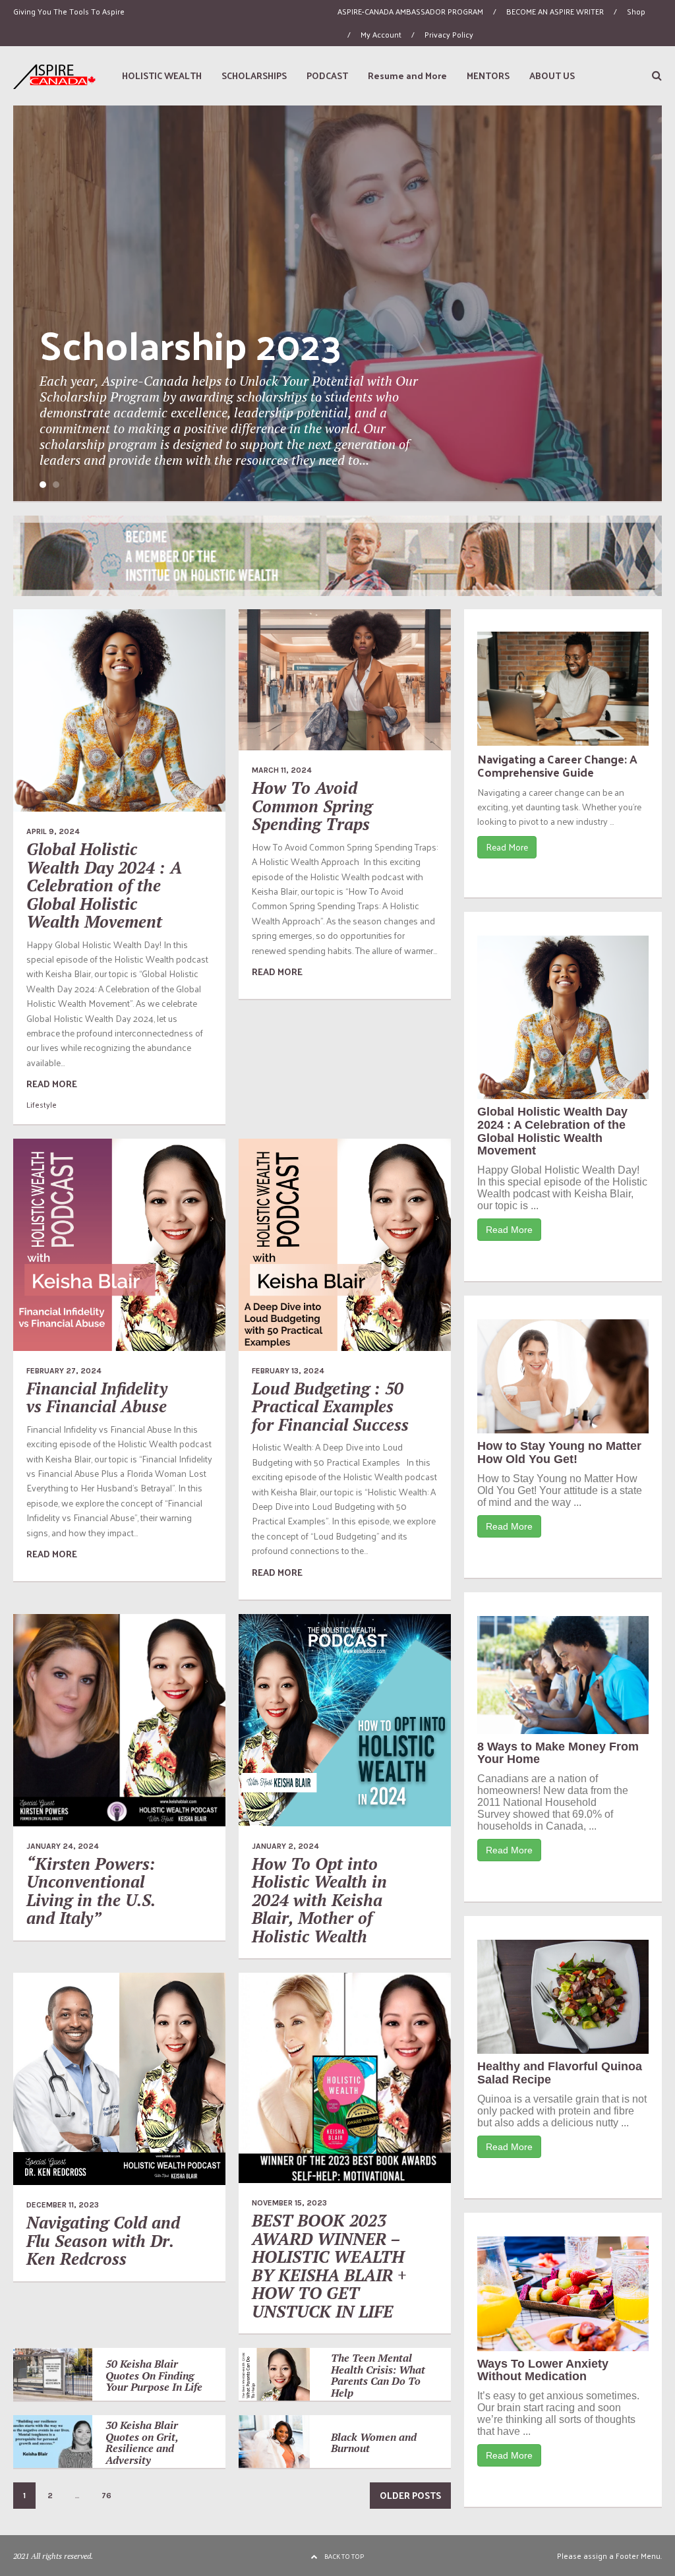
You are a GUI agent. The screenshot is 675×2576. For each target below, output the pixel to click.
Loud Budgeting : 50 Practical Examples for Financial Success (330, 1406)
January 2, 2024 (285, 1846)
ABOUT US (552, 75)
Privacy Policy (449, 34)
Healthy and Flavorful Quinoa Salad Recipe (560, 2073)
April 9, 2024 (53, 831)
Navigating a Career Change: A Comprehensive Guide (557, 765)
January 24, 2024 (63, 1846)
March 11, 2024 (282, 770)
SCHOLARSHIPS (254, 75)
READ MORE (52, 1084)
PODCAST (327, 75)
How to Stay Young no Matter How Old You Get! (559, 1453)
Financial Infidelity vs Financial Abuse (97, 1397)
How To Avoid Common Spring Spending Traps (312, 806)
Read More (507, 847)
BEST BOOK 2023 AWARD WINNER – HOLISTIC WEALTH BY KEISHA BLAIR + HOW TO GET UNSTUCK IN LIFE (329, 2266)
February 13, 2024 (288, 1371)
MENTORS (488, 75)
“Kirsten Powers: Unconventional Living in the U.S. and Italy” (91, 1891)
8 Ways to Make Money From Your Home (558, 1753)
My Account (381, 34)
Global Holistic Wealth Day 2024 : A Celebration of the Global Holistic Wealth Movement (104, 885)
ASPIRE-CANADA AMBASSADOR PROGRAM (410, 11)
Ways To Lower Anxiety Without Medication (543, 2370)
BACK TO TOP (344, 2556)
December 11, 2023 (63, 2205)
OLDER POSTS (410, 2495)
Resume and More (407, 75)
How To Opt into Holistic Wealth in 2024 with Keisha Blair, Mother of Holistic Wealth (319, 1900)
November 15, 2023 (289, 2203)
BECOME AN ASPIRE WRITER (555, 11)
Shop (636, 11)
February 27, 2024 (64, 1371)
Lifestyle (42, 1104)
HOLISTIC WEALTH (162, 75)
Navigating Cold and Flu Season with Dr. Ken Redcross (103, 2240)
